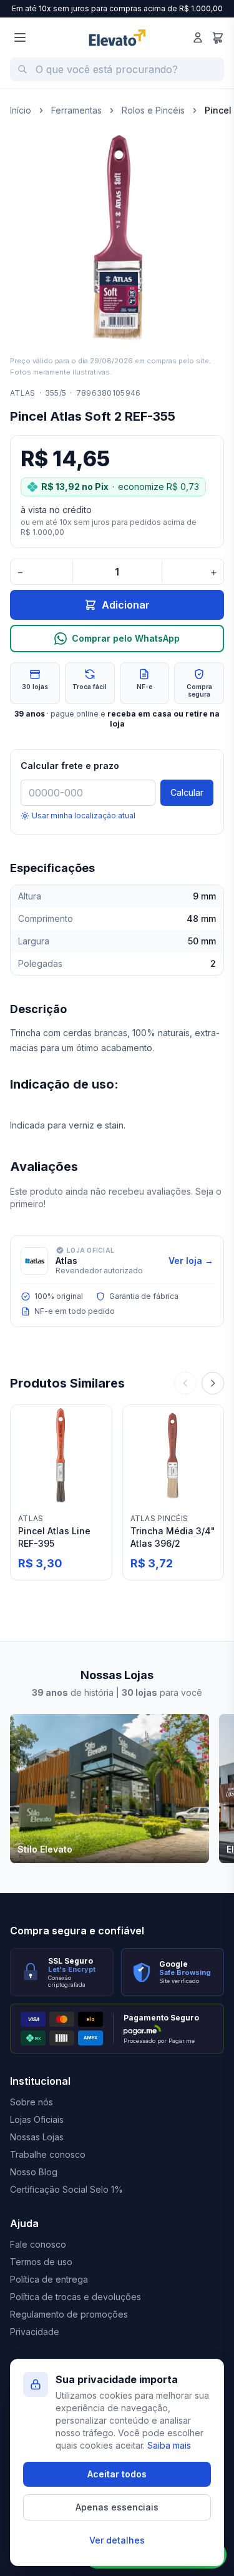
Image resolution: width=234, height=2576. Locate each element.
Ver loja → (191, 1261)
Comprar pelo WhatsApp (126, 638)
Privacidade (35, 2332)
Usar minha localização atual (84, 815)
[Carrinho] (218, 37)
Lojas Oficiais (37, 2119)
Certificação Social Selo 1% (66, 2189)
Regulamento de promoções (69, 2314)
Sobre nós (32, 2102)
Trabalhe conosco (48, 2154)
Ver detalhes (117, 2540)
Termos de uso (41, 2262)
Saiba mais (169, 2445)
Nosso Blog (34, 2172)
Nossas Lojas (37, 2137)
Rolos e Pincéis (153, 110)
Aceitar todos (117, 2474)
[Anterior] (185, 1383)
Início (21, 110)
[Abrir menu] (20, 37)
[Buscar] (22, 69)
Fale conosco (38, 2244)
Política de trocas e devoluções (76, 2297)
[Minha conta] (198, 37)
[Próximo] (213, 1383)
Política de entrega (49, 2279)
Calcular (187, 792)
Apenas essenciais (117, 2507)
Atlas (23, 393)
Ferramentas (76, 110)
